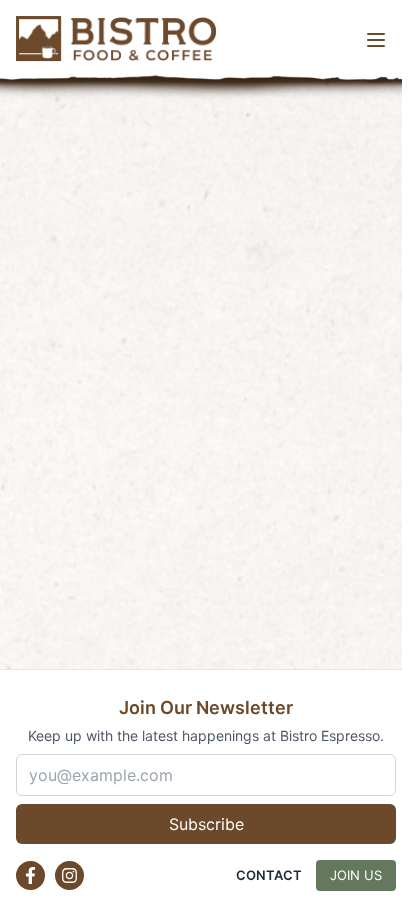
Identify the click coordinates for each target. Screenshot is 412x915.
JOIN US (356, 875)
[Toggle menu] (376, 40)
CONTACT (269, 875)
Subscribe (206, 824)
